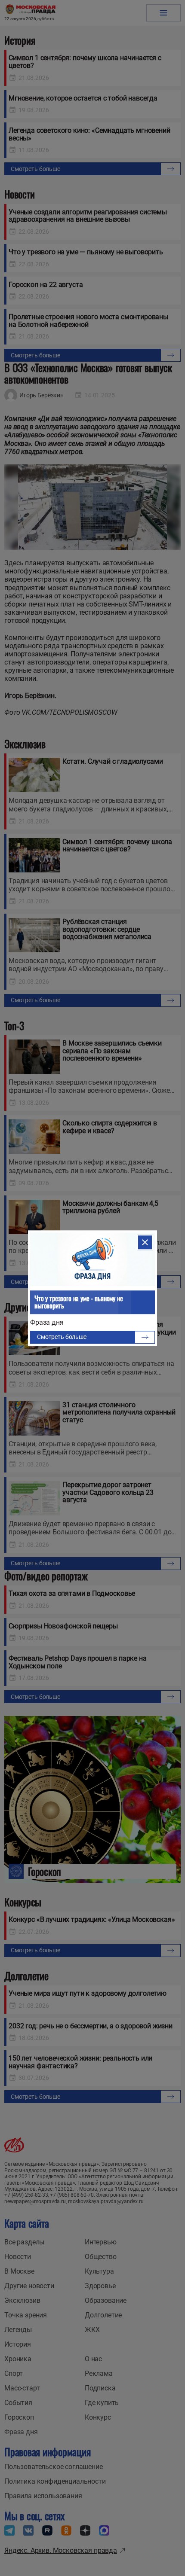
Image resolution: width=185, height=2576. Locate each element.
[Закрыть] (145, 1242)
